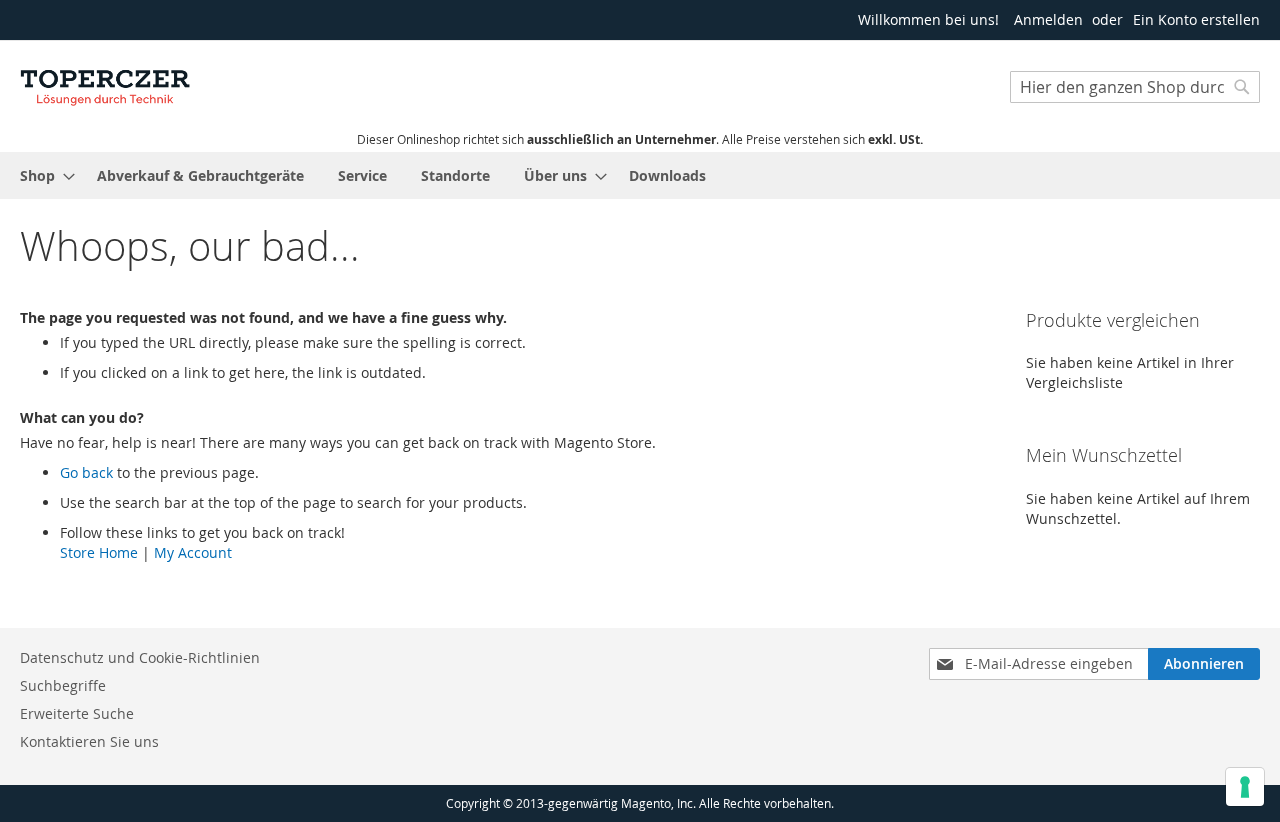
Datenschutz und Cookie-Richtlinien (140, 657)
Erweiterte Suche (77, 713)
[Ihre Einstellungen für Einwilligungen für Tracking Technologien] (1245, 787)
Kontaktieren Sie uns (89, 741)
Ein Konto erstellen (1196, 19)
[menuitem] (41, 175)
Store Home (99, 552)
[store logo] (105, 84)
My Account (193, 552)
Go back (86, 472)
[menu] (640, 175)
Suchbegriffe (63, 685)
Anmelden (1048, 19)
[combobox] (1135, 87)
